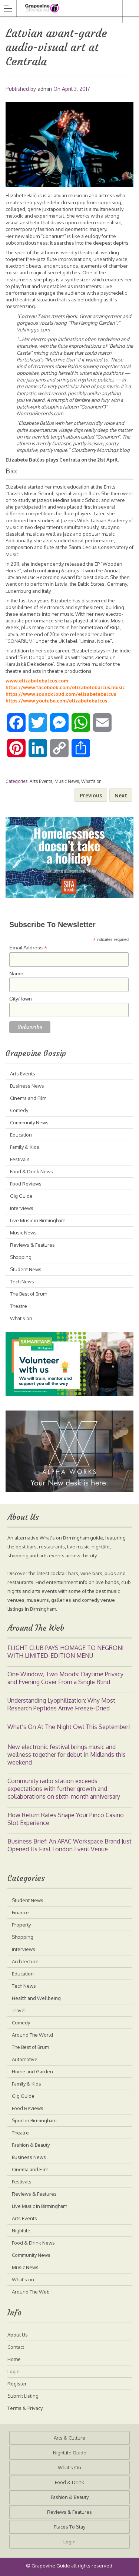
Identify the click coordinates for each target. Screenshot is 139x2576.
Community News (29, 1122)
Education (21, 1135)
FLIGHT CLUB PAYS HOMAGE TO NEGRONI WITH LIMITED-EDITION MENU (66, 1652)
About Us (18, 2335)
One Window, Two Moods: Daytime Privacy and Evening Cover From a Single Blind (65, 1678)
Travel (19, 2010)
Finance (20, 1912)
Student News (26, 1269)
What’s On (69, 2467)
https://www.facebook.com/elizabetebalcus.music (65, 687)
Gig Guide (21, 1196)
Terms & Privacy (25, 2408)
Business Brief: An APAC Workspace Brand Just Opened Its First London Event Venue (69, 1845)
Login (14, 2371)
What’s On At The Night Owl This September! (69, 1727)
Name (16, 973)
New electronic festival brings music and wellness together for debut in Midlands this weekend (67, 1755)
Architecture (25, 1961)
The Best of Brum (29, 1294)
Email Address (28, 948)
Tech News (22, 1282)
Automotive (25, 2059)
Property (21, 1925)
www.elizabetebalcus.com (37, 681)
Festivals (20, 1159)
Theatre (19, 1306)
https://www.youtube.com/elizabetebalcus (56, 701)
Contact (16, 2347)
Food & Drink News (32, 1171)
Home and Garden (32, 2071)
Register (17, 2384)
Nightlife (21, 2231)
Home (14, 2359)
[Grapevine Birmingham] (62, 8)
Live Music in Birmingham (38, 1220)
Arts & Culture (69, 2438)
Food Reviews (26, 1184)
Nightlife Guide (70, 2453)
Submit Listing (23, 2396)
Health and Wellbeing (36, 1998)
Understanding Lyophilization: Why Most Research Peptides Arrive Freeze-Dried (61, 1704)
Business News (27, 1086)
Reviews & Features (32, 1245)
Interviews (22, 1208)
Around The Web (31, 2292)
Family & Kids (25, 1147)
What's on (91, 781)
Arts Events (41, 781)
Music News (67, 781)
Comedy (19, 1110)
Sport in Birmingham (34, 2120)
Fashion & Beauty (31, 2145)
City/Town (21, 999)
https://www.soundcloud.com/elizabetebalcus (61, 694)
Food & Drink (69, 2482)
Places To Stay (69, 2527)
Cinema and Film (28, 1098)
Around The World (32, 2035)
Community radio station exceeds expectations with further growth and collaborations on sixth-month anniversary (64, 1789)
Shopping (21, 1257)
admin (45, 89)
